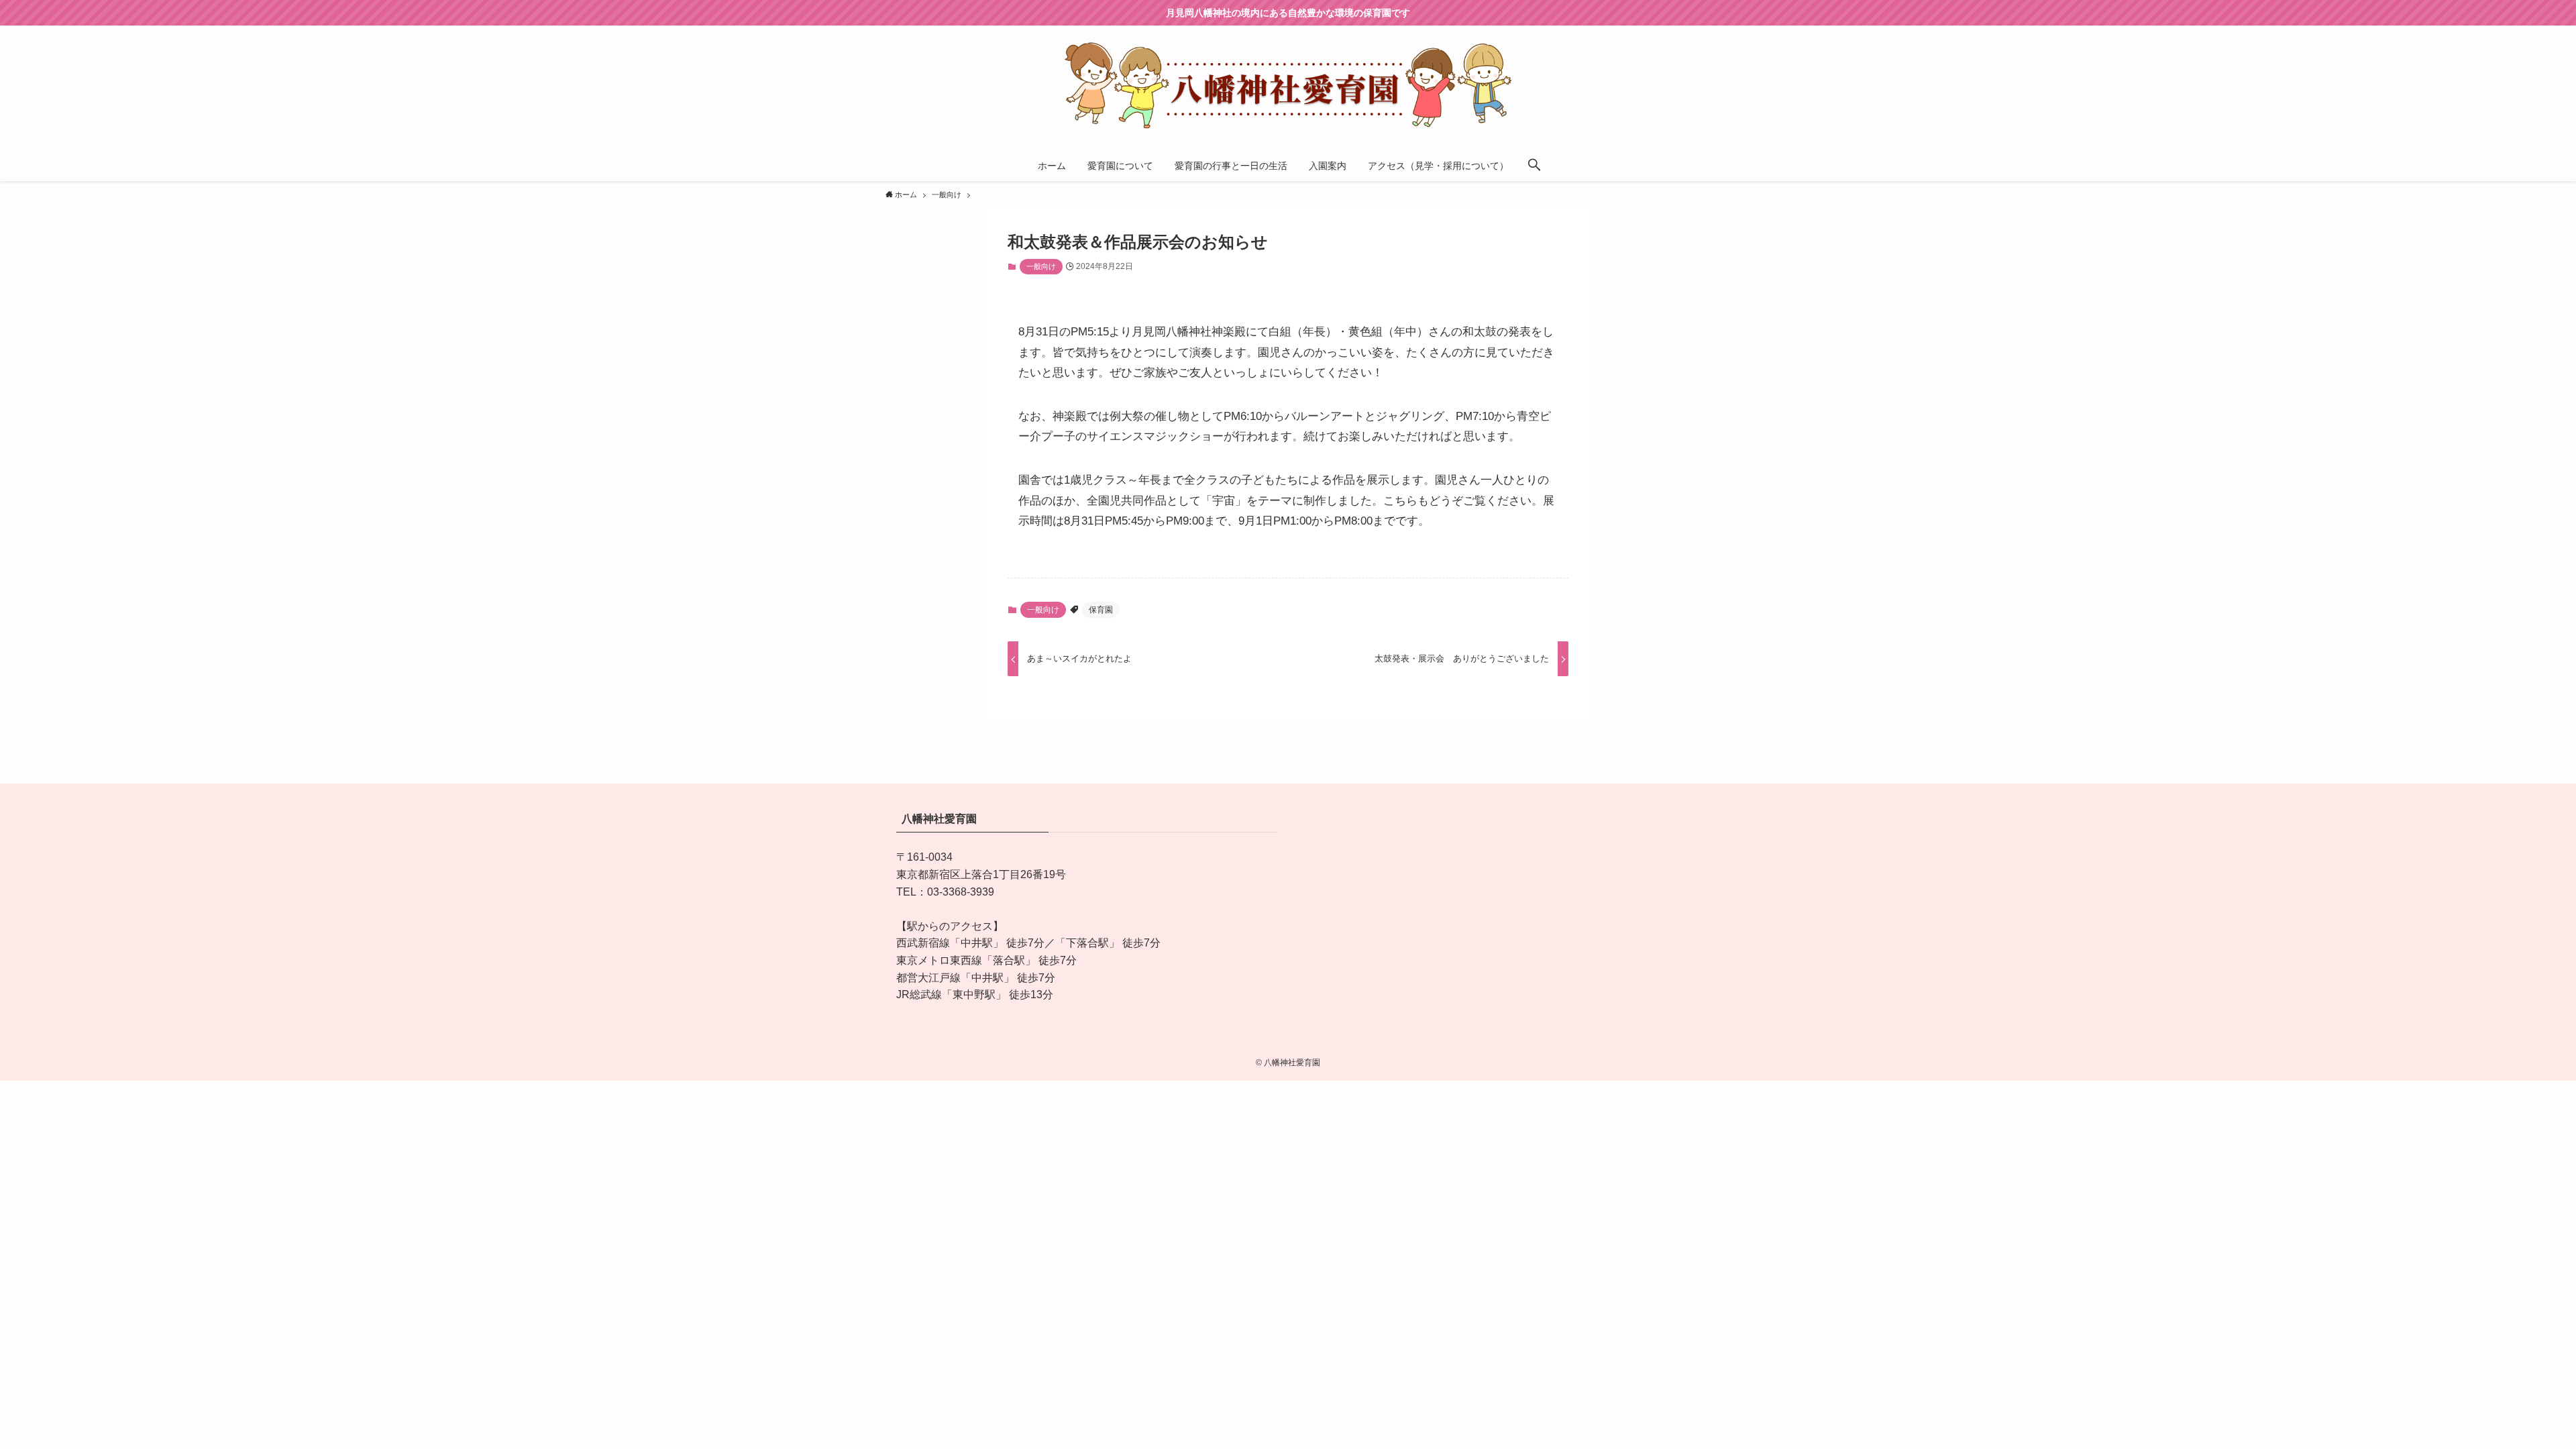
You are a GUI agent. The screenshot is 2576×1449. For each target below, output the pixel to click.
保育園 (1101, 610)
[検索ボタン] (1534, 166)
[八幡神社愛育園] (1288, 85)
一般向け (1041, 266)
